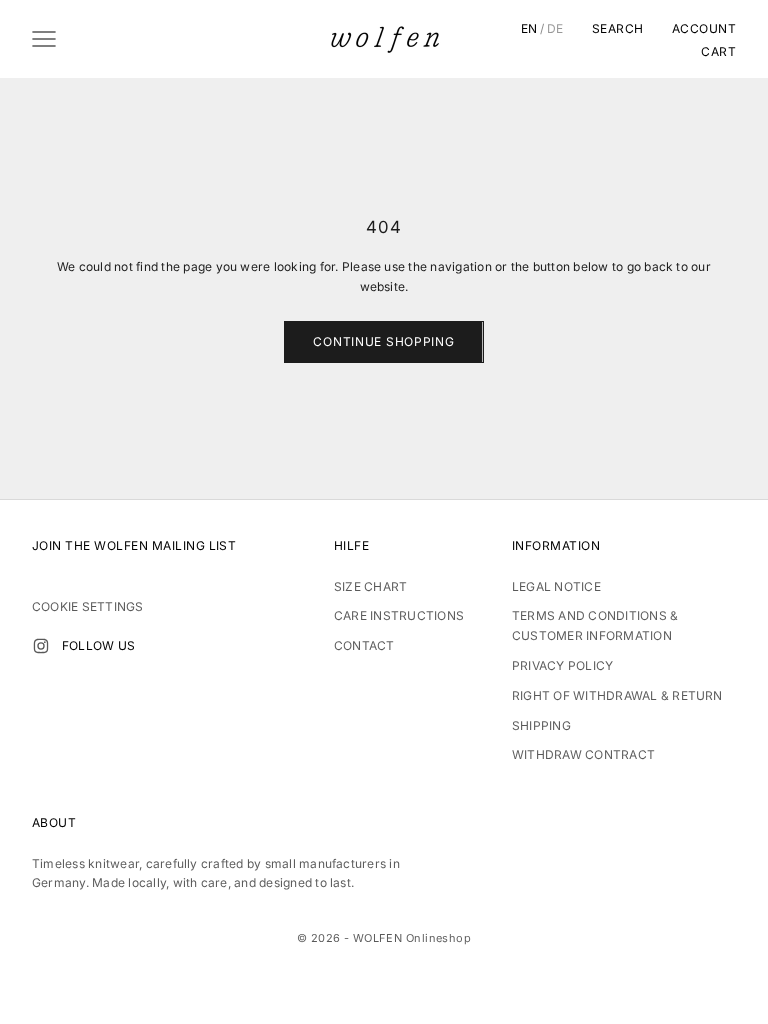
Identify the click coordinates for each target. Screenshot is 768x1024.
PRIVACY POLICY (562, 665)
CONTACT (364, 645)
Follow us (98, 645)
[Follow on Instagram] (41, 646)
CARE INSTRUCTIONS (399, 615)
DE (555, 29)
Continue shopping (383, 341)
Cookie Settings (88, 606)
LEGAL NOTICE (556, 586)
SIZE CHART (370, 586)
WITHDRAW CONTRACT (583, 754)
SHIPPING (541, 725)
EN (529, 29)
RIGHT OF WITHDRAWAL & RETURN (617, 695)
